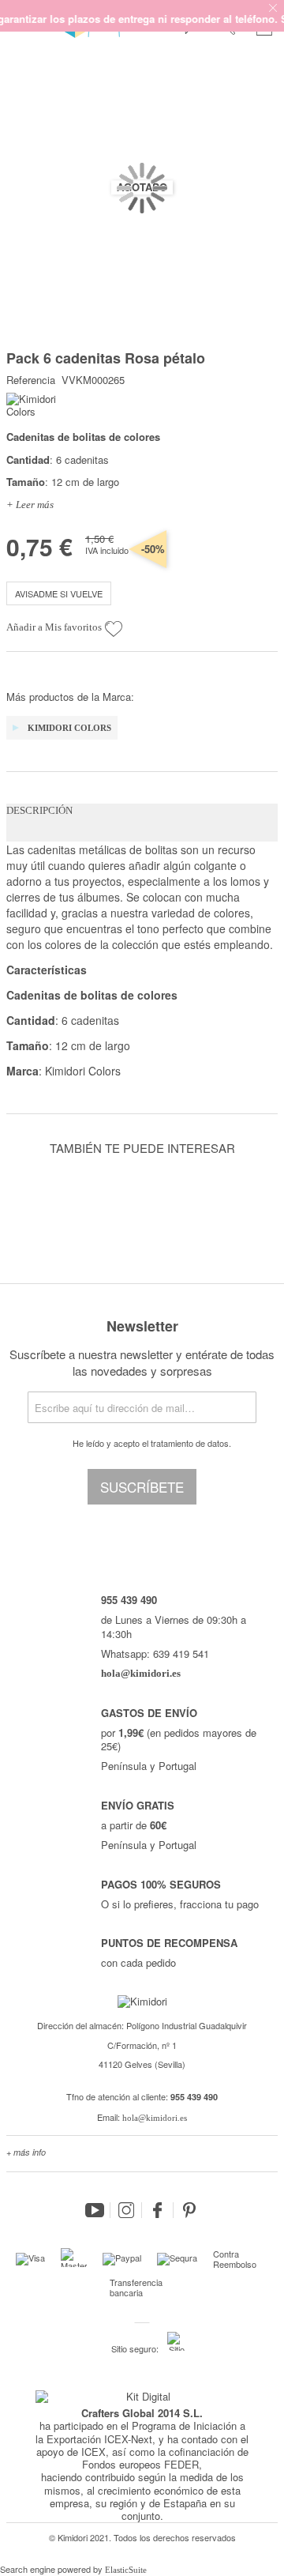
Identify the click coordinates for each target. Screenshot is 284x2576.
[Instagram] (126, 2210)
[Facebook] (158, 2210)
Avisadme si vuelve (59, 593)
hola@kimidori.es (155, 2118)
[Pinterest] (189, 2210)
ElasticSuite (126, 2570)
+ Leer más (30, 505)
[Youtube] (95, 2210)
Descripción (39, 810)
